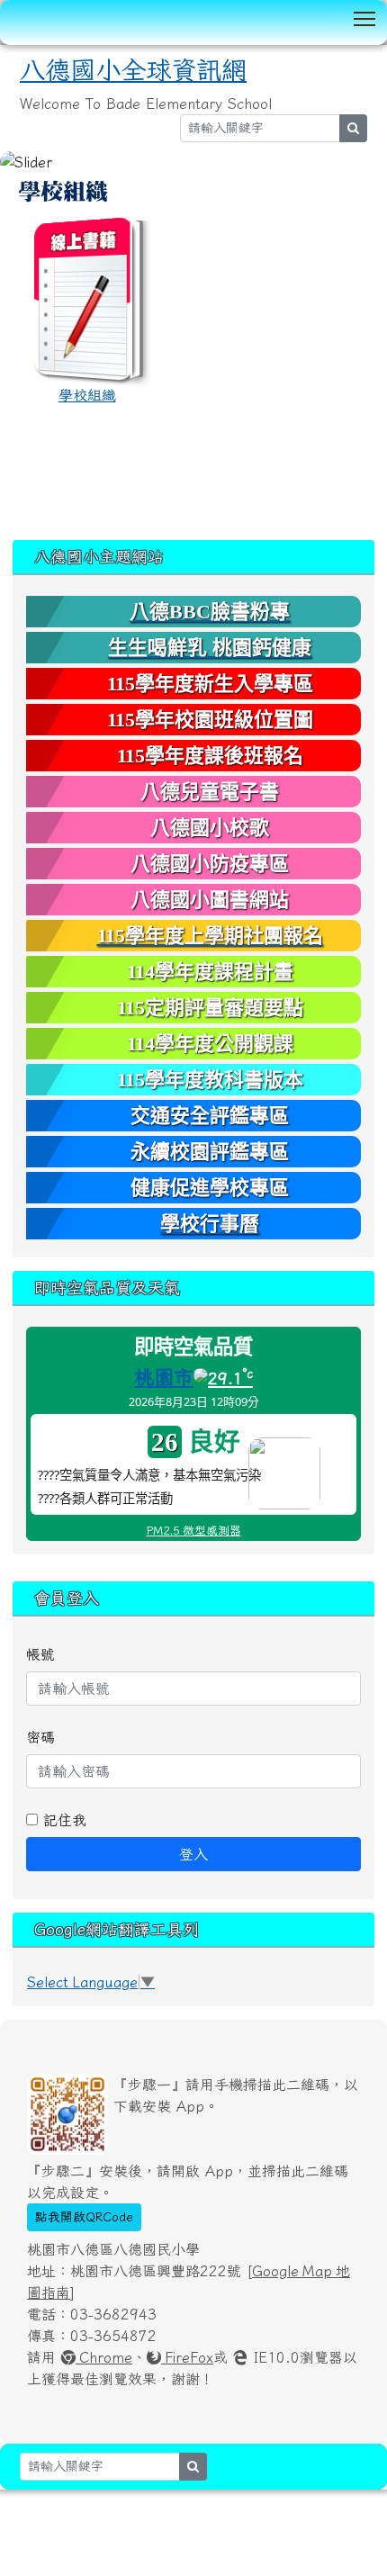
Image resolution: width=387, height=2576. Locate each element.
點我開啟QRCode (84, 2217)
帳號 (40, 1654)
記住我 (62, 1820)
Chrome (104, 2357)
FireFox (187, 2357)
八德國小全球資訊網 (133, 70)
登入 (193, 1854)
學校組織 (87, 395)
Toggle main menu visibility (365, 18)
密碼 (40, 1737)
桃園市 (164, 1377)
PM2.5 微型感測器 (194, 1531)
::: (18, 179)
